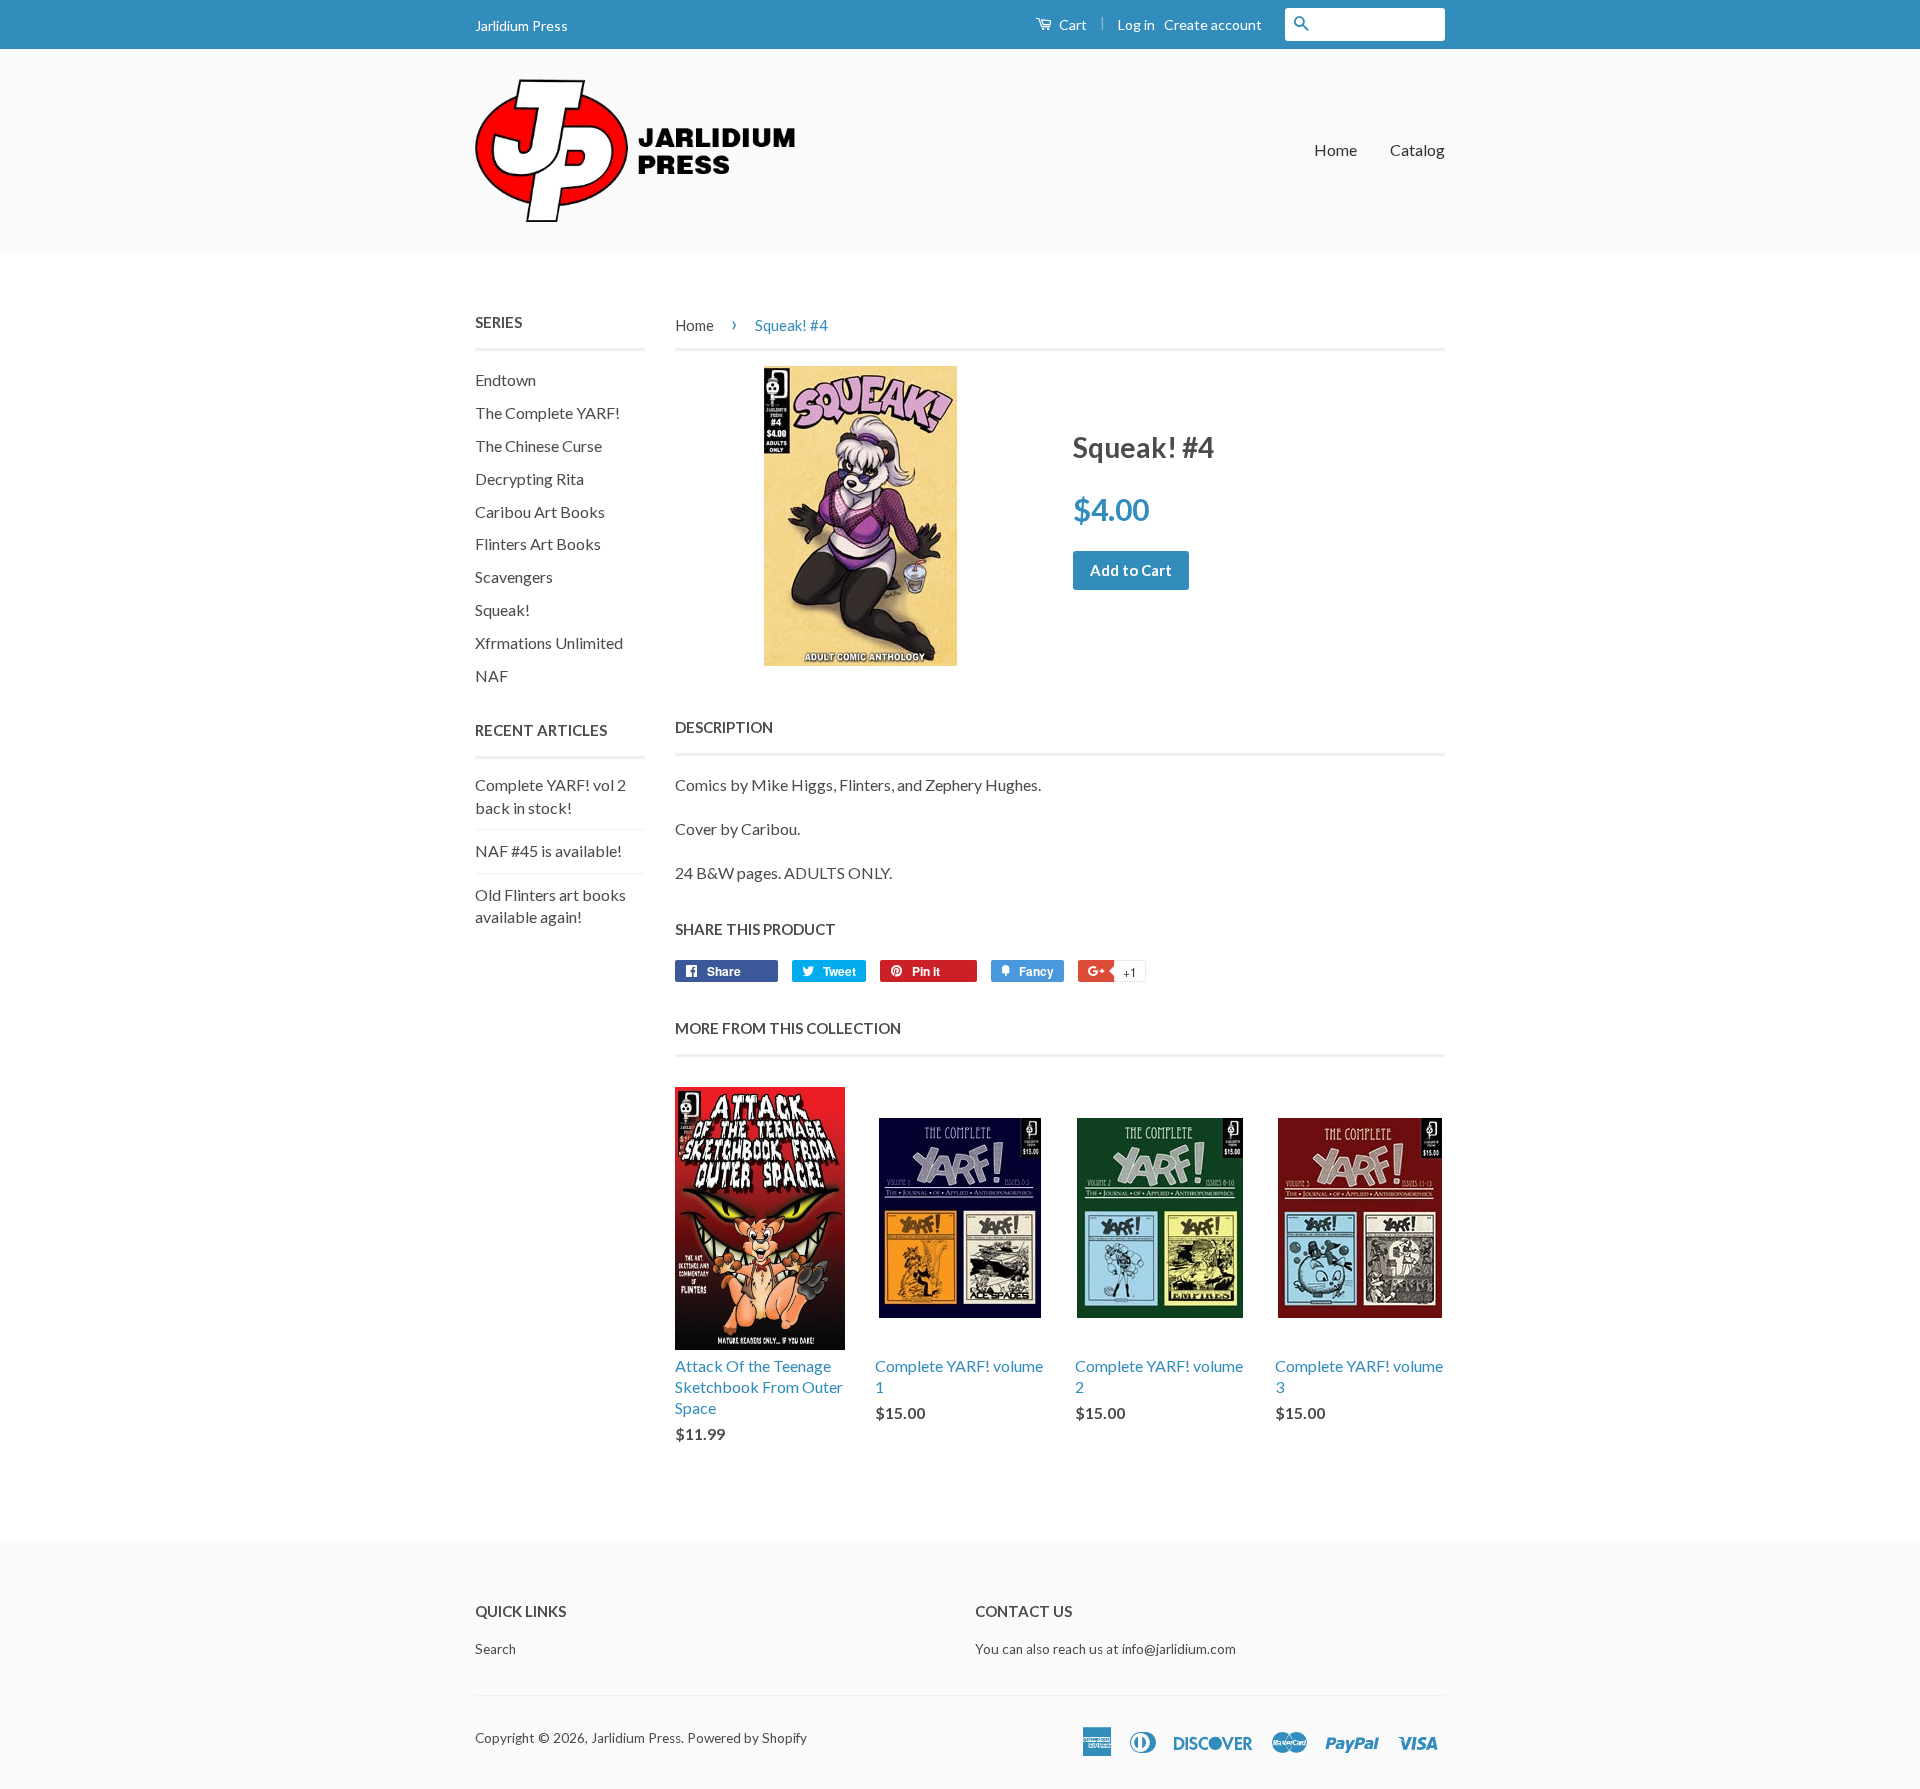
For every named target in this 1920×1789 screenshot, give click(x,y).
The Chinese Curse (538, 445)
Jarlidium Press (636, 1738)
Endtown (505, 379)
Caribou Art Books (540, 511)
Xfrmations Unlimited (549, 642)
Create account (1213, 24)
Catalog (1417, 149)
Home (1335, 149)
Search (495, 1649)
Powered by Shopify (747, 1738)
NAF (491, 675)
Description (724, 727)
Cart (1071, 24)
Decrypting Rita (529, 478)
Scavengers (514, 576)
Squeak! (502, 609)
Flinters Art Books (538, 543)
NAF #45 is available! (548, 850)
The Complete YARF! (547, 412)
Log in (1136, 24)
